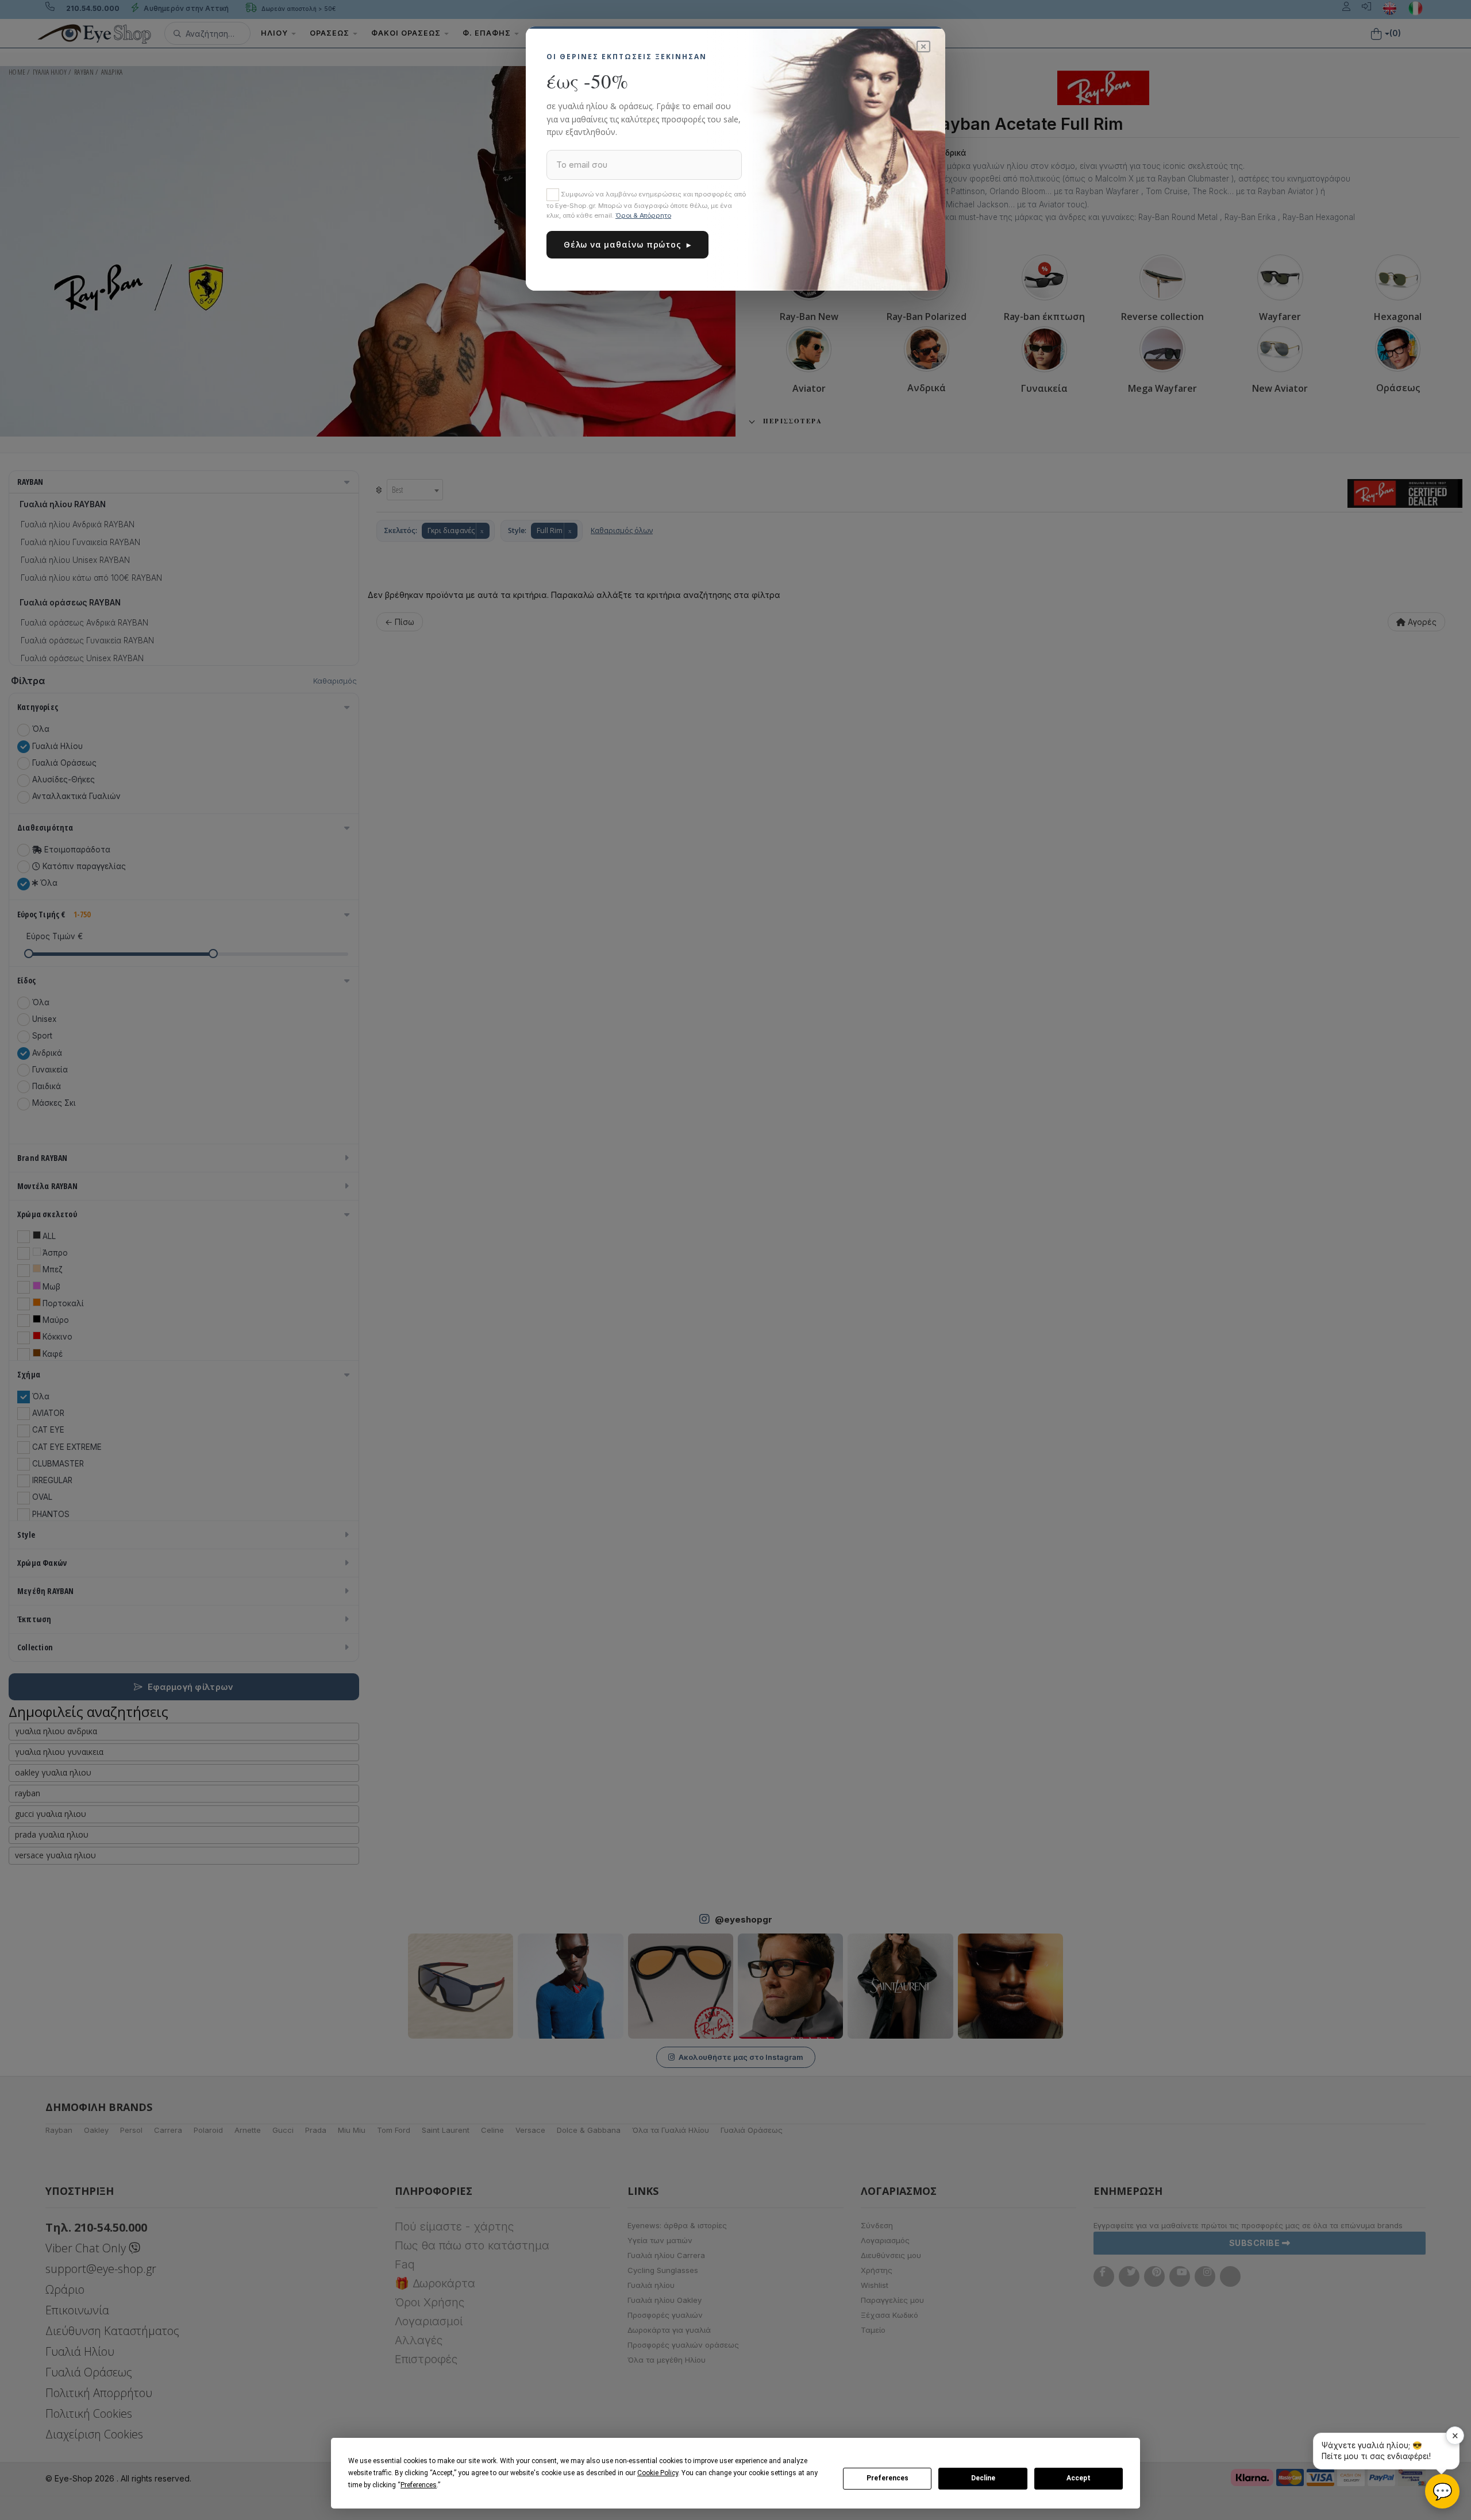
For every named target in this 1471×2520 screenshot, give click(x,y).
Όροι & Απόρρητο (643, 215)
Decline (983, 2478)
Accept (1079, 2478)
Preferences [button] (419, 2485)
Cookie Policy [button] (658, 2473)
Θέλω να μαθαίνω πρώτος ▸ (627, 244)
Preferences (887, 2478)
